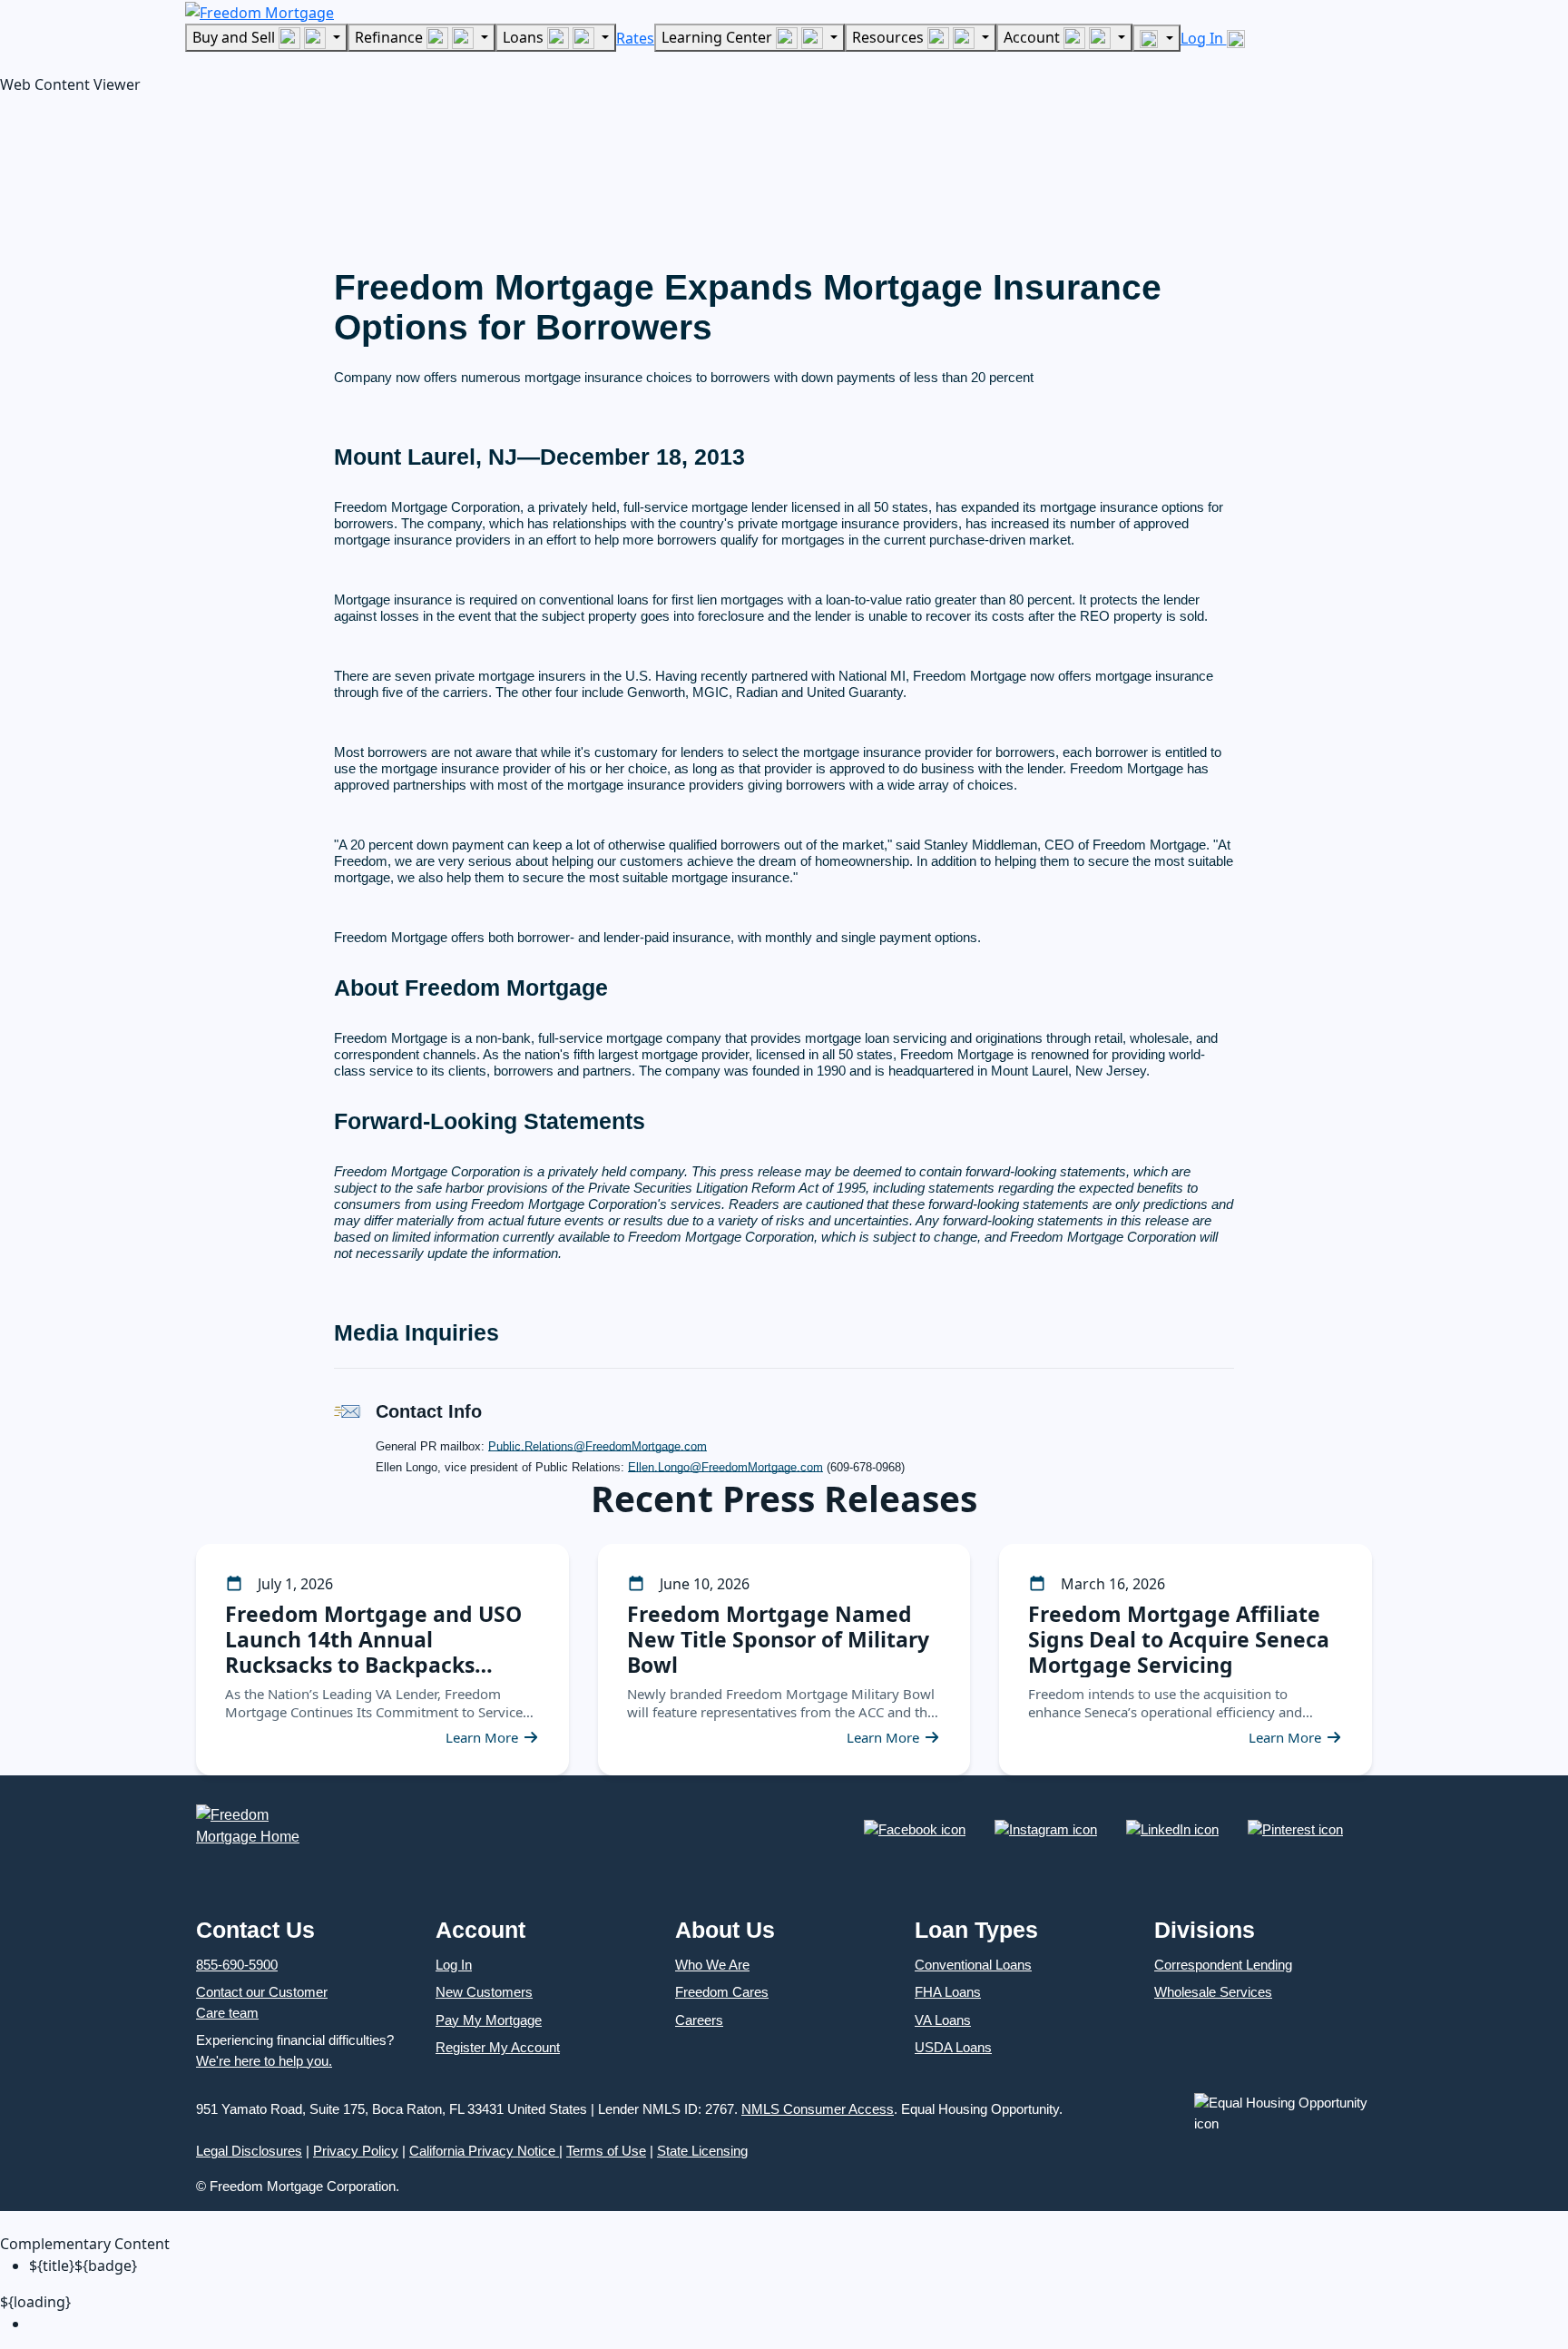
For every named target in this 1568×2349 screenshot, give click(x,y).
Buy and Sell (235, 37)
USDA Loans (953, 2047)
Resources (890, 37)
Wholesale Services (1213, 1992)
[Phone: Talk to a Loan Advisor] (1156, 38)
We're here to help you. (264, 2061)
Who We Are (712, 1965)
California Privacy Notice (484, 2151)
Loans (525, 37)
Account (1034, 37)
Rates (635, 38)
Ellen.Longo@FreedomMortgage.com (725, 1467)
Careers (699, 2020)
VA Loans (943, 2020)
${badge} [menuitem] (83, 2265)
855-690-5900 (237, 1965)
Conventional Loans (973, 1965)
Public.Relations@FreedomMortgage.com (598, 1446)
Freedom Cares (722, 1992)
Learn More (482, 1737)
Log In (1204, 38)
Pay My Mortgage (489, 2020)
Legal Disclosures (249, 2151)
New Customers (484, 1992)
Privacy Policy (356, 2151)
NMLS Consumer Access (818, 2109)
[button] (136, 177)
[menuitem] (799, 2324)
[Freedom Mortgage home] (260, 11)
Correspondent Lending (1223, 1965)
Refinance (391, 37)
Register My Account (498, 2047)
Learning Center (719, 37)
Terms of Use (606, 2151)
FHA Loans (948, 1992)
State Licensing (702, 2151)
